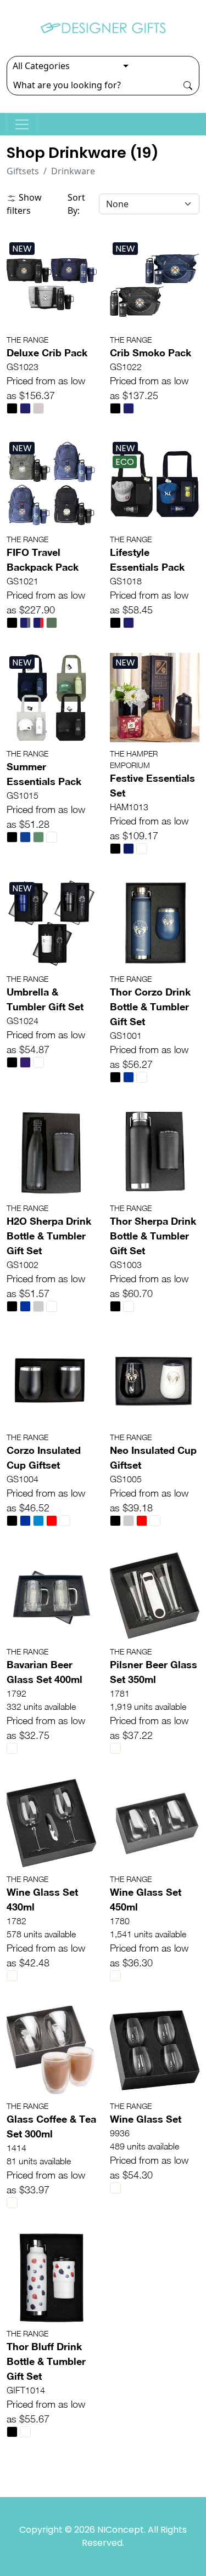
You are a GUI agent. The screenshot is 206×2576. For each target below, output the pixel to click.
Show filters (24, 204)
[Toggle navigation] (22, 124)
